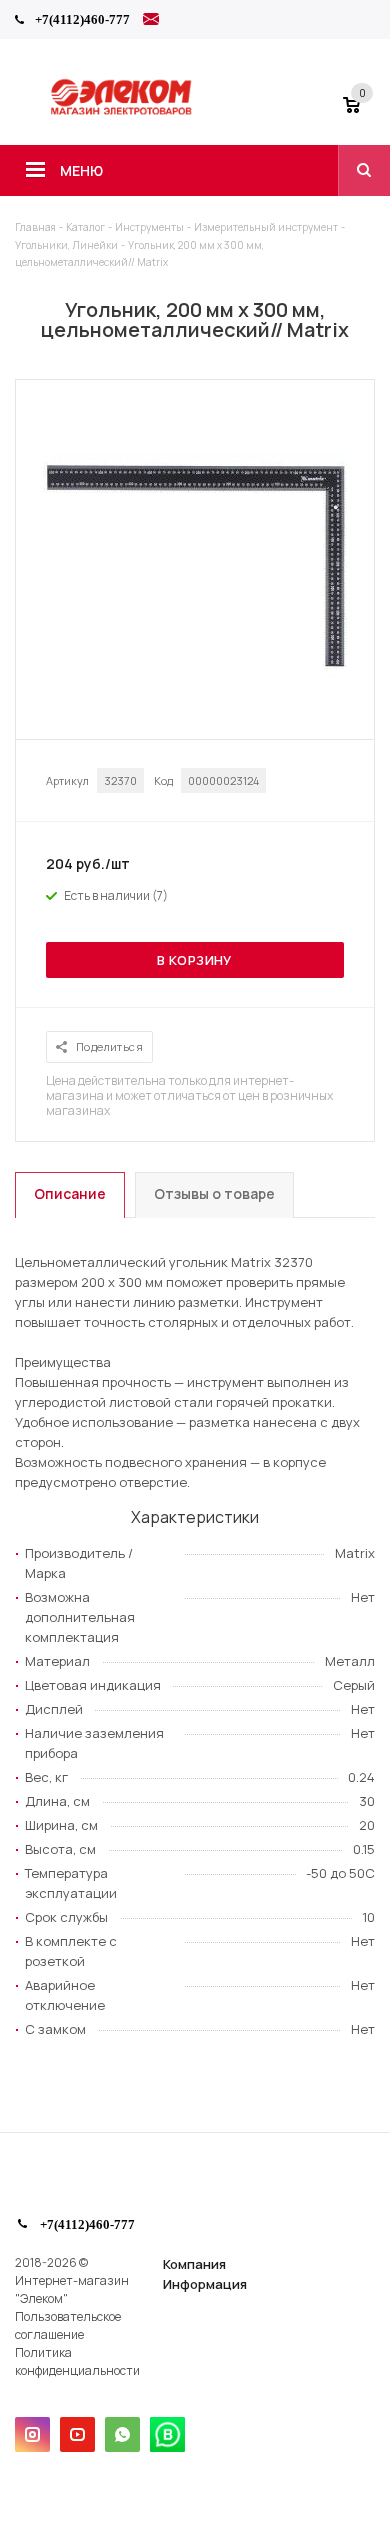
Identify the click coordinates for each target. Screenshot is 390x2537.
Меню (81, 170)
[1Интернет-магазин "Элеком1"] (123, 112)
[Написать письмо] (151, 22)
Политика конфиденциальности (77, 2361)
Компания (194, 2264)
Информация (205, 2284)
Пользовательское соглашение (68, 2325)
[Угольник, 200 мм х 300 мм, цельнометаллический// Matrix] (195, 720)
